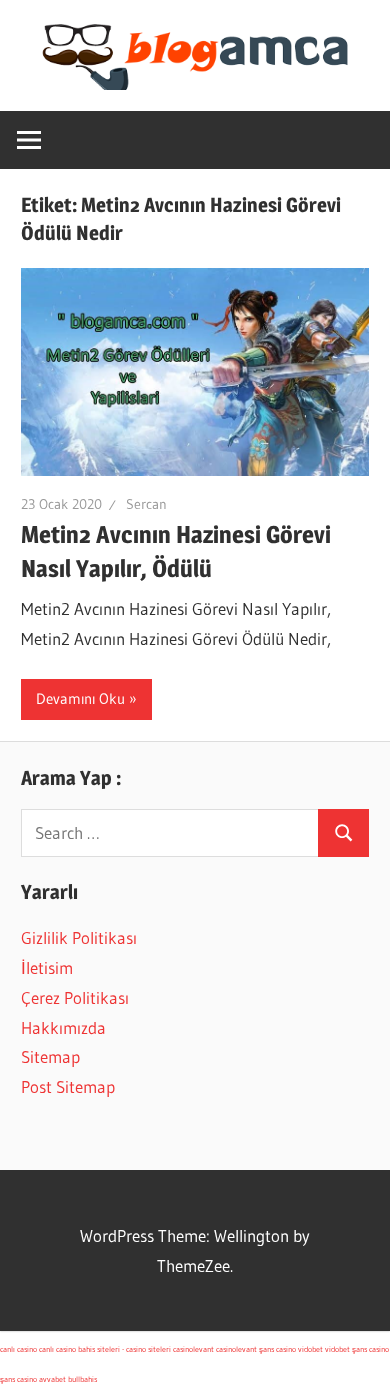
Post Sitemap (68, 1086)
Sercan (146, 504)
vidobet (310, 1349)
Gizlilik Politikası (79, 937)
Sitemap (50, 1056)
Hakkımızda (63, 1027)
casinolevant (193, 1349)
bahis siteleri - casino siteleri (124, 1349)
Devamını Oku (80, 698)
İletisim (47, 967)
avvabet (52, 1379)
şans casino (277, 1349)
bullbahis (82, 1379)
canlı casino (18, 1349)
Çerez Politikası (75, 997)
